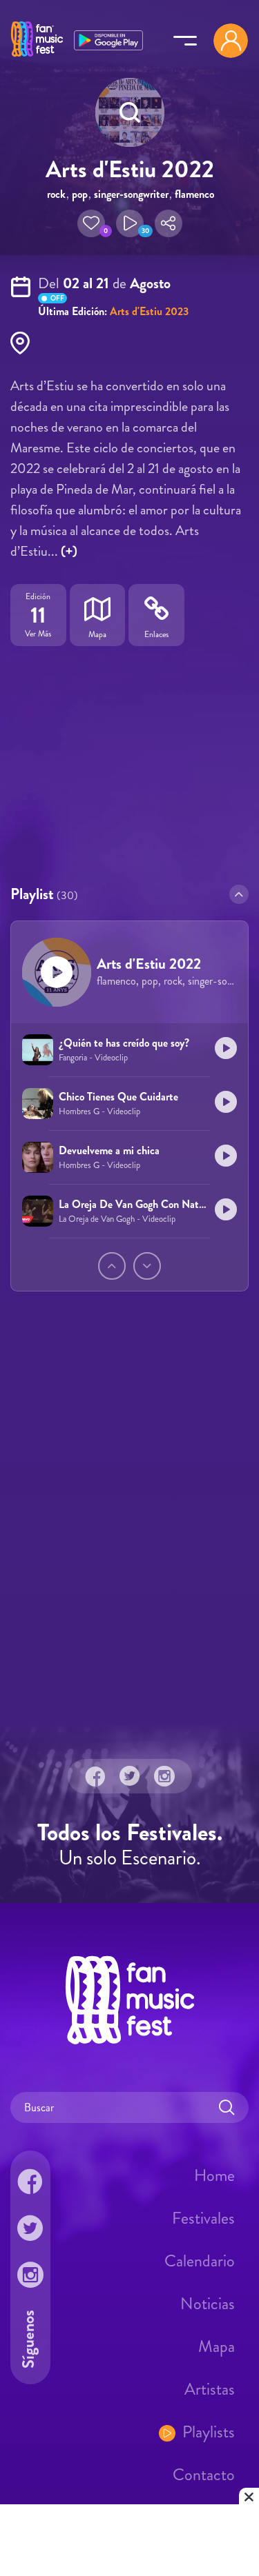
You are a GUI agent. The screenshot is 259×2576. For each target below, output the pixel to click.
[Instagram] (164, 1776)
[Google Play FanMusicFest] (108, 39)
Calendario (200, 2261)
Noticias (208, 2304)
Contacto (204, 2475)
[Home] (37, 57)
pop (80, 194)
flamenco (194, 194)
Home (214, 2175)
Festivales (203, 2218)
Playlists (209, 2432)
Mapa (217, 2346)
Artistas (210, 2389)
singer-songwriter (131, 194)
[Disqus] (129, 1530)
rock (56, 194)
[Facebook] (95, 1776)
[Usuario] (231, 41)
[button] (91, 223)
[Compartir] (169, 223)
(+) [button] (69, 551)
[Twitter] (130, 1776)
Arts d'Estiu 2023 (149, 311)
